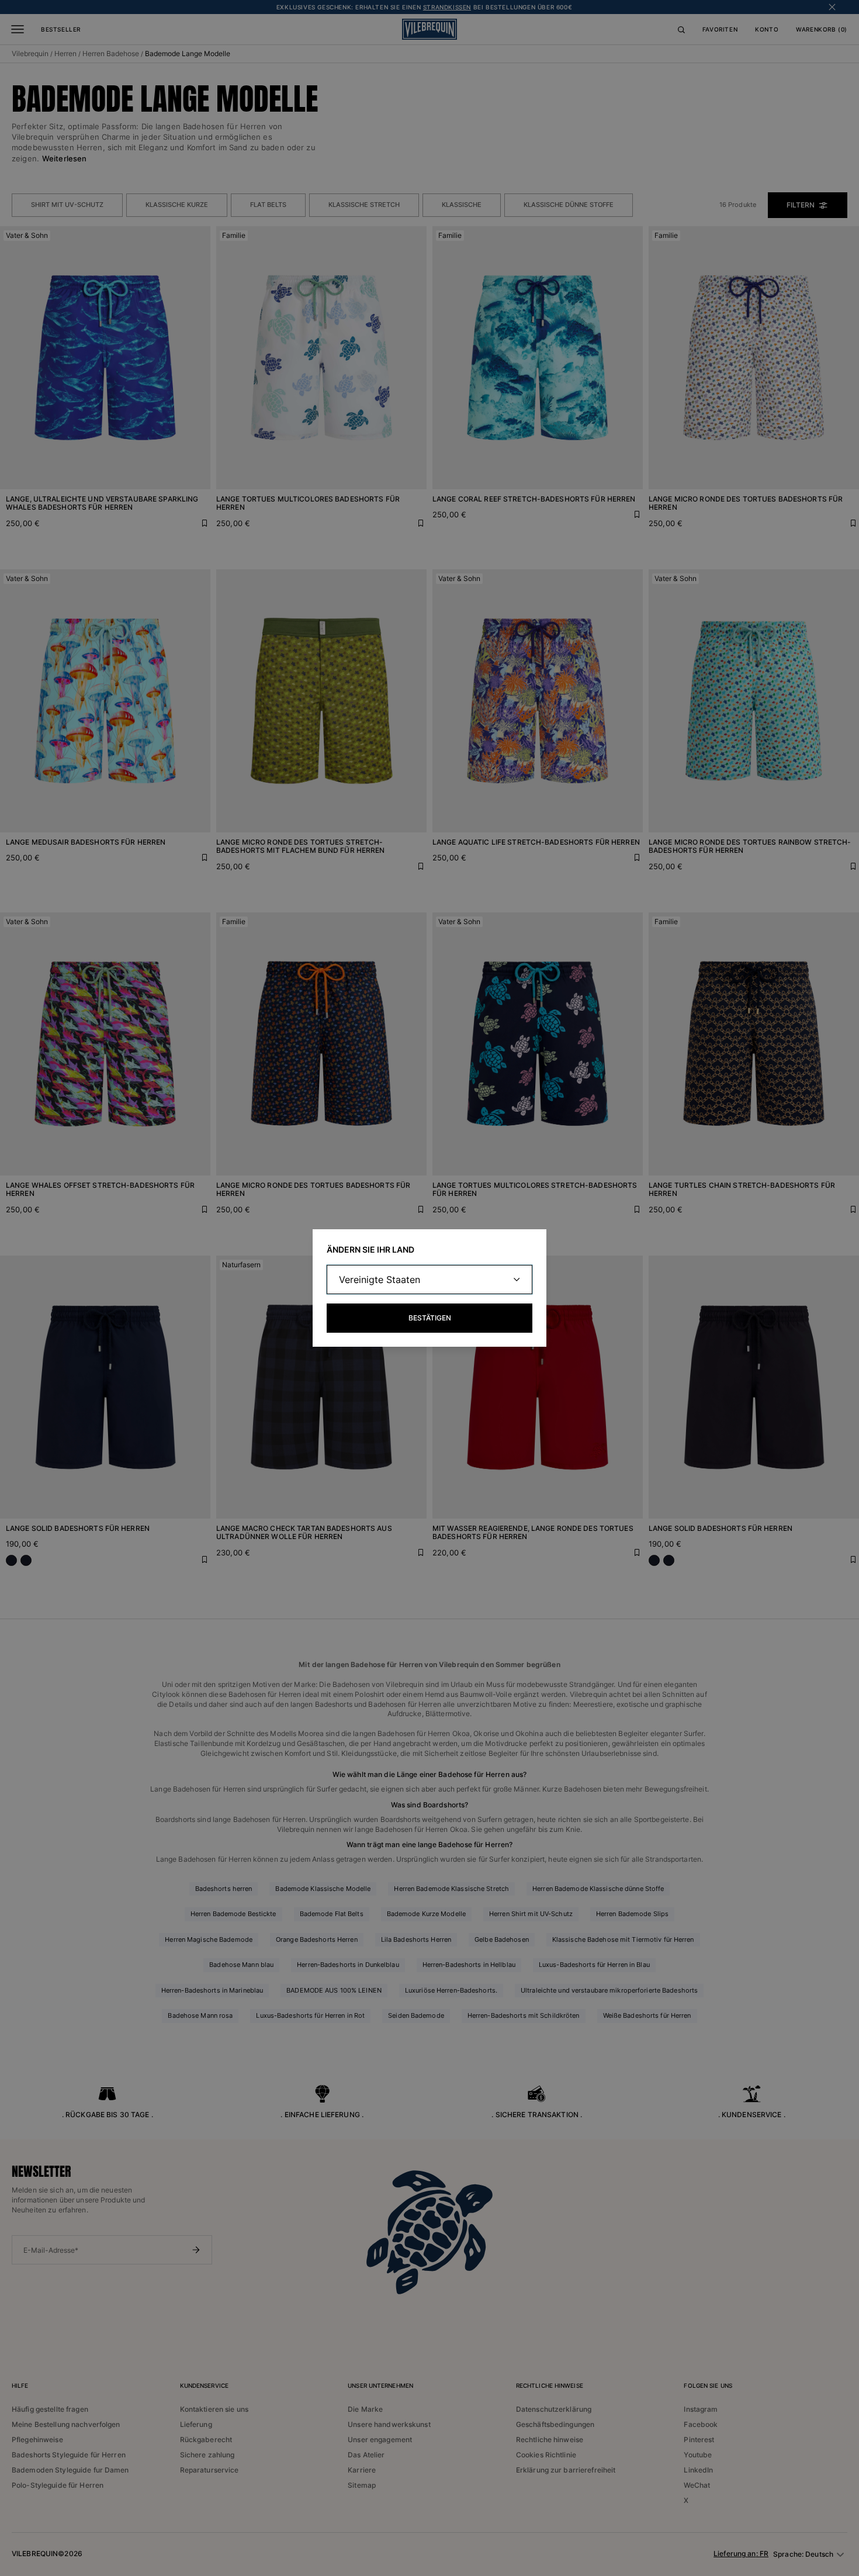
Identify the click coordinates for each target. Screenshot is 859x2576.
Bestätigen (430, 1318)
